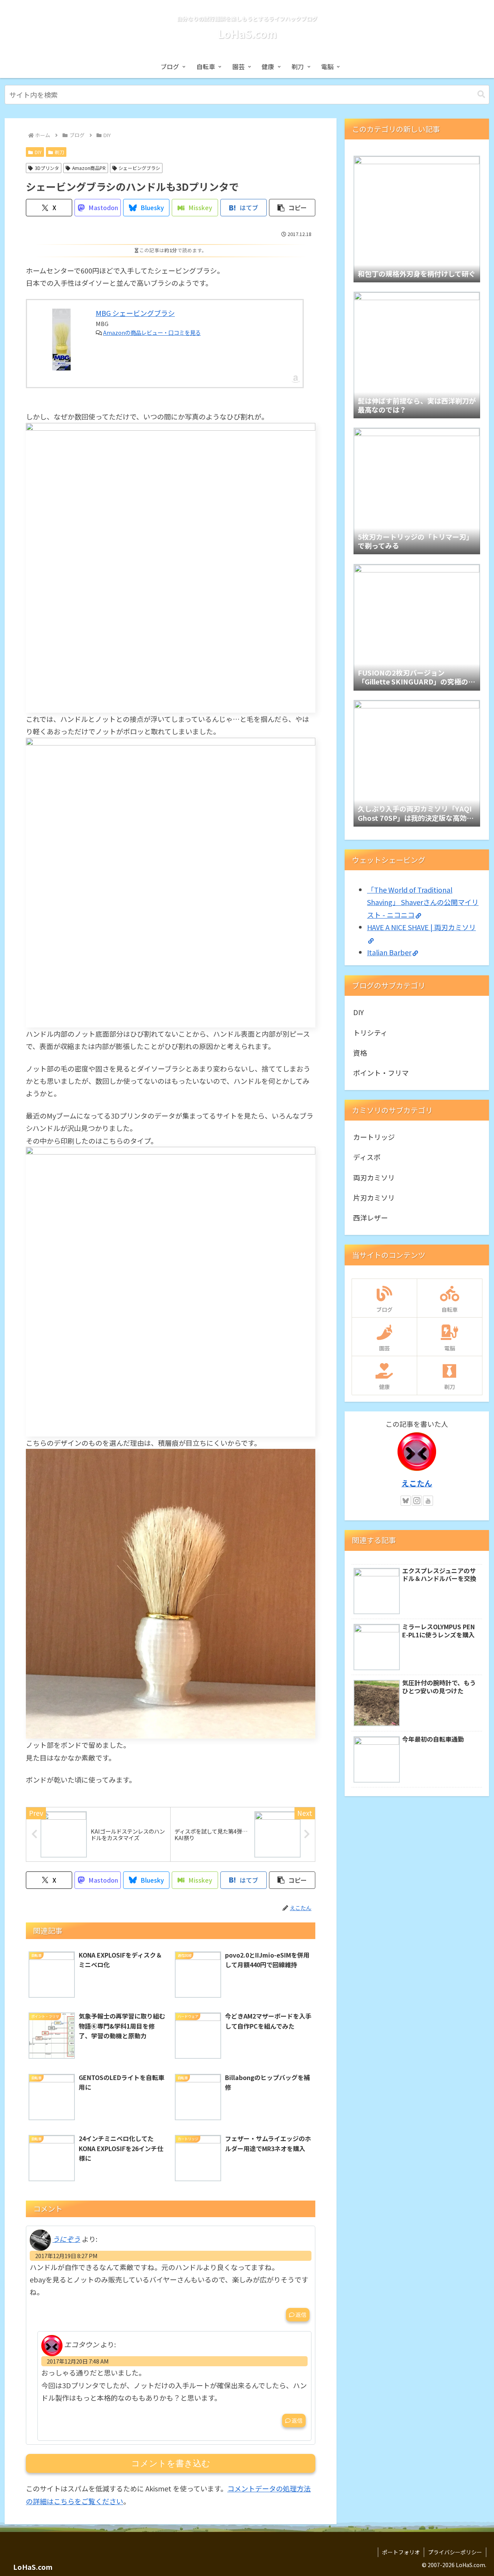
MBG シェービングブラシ (135, 313)
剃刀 (59, 152)
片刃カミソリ (374, 1197)
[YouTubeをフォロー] (428, 1501)
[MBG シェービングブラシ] (61, 340)
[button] (481, 94)
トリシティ (370, 1032)
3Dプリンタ (47, 168)
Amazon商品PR (89, 168)
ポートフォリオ (401, 2552)
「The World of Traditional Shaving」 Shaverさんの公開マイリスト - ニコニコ (423, 902)
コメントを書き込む (171, 2463)
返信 (301, 2314)
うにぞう (66, 2239)
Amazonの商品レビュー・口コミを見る (152, 332)
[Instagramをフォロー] (417, 1501)
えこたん (417, 1483)
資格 (360, 1053)
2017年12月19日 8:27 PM (66, 2256)
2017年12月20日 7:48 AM (78, 2361)
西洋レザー (370, 1218)
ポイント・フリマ (381, 1073)
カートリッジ (374, 1137)
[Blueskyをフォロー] (406, 1501)
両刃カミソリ (374, 1177)
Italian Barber (389, 952)
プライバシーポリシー (455, 2552)
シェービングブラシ (139, 168)
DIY (38, 152)
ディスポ (367, 1157)
